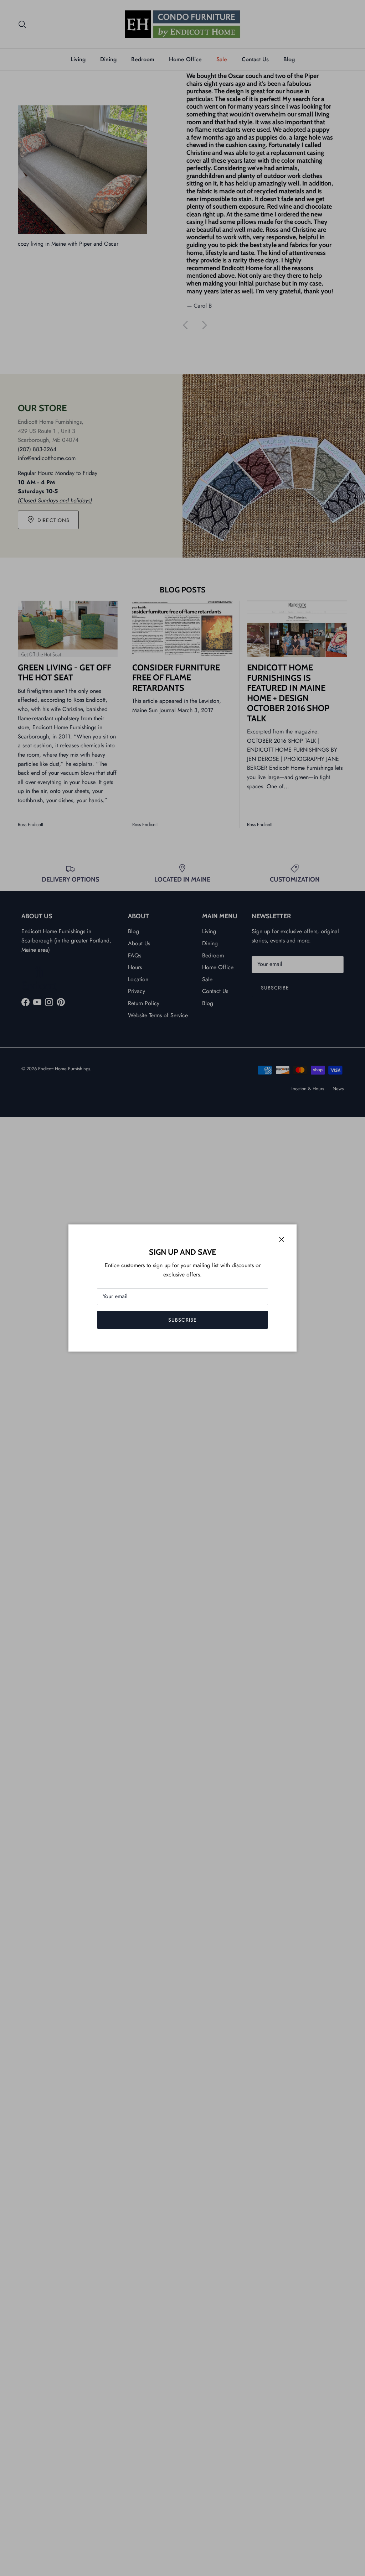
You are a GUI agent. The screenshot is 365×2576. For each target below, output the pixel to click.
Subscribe (182, 1320)
